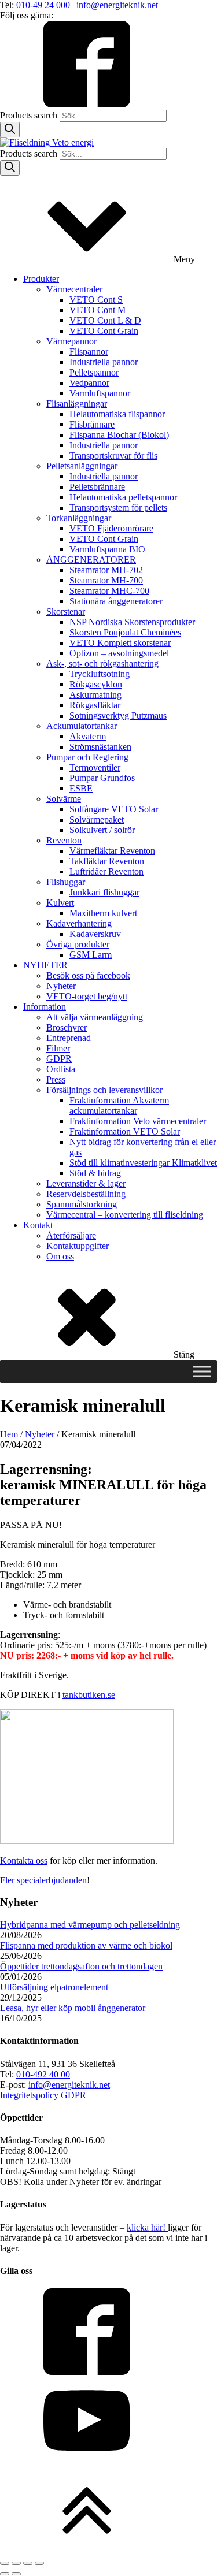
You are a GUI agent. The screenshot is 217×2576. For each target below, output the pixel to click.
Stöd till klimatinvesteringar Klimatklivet (143, 1163)
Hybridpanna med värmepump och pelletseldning (90, 1925)
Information (45, 1007)
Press (56, 1079)
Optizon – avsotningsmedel (119, 653)
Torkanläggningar (79, 518)
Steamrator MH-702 (106, 570)
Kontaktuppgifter (78, 1246)
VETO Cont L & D (105, 320)
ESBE (81, 788)
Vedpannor (89, 383)
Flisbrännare (92, 424)
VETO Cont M (98, 310)
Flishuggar (66, 882)
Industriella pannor (104, 362)
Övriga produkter (78, 944)
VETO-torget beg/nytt (87, 996)
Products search (30, 115)
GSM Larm (91, 955)
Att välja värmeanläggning (95, 1017)
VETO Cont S (96, 300)
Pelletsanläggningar (82, 466)
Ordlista (61, 1069)
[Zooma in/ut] (5, 2563)
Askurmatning (95, 695)
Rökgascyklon (96, 684)
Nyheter (61, 986)
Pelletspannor (94, 372)
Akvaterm (88, 736)
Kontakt (38, 1225)
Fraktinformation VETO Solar (125, 1131)
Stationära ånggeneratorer (116, 601)
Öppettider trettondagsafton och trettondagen (81, 1966)
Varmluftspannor (100, 393)
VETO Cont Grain (104, 331)
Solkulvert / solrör (102, 830)
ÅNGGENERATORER (91, 560)
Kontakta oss (24, 1861)
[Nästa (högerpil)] (16, 2574)
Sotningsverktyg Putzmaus (118, 715)
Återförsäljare (71, 1235)
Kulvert (60, 903)
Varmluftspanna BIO (107, 549)
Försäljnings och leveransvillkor (104, 1090)
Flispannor (89, 352)
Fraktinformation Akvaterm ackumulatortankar (119, 1105)
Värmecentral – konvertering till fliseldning (125, 1215)
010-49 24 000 (44, 5)
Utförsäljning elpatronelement (54, 1987)
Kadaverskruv (95, 934)
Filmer (58, 1048)
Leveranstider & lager (86, 1183)
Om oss (60, 1256)
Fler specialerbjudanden (43, 1880)
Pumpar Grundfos (102, 778)
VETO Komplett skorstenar (120, 643)
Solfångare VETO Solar (114, 809)
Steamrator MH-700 (106, 580)
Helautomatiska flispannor (117, 414)
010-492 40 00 (43, 2074)
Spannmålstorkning (82, 1204)
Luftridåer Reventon (106, 871)
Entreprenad (69, 1038)
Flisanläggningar (77, 404)
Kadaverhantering (79, 923)
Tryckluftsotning (100, 674)
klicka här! (147, 2227)
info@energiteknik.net (117, 5)
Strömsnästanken (100, 747)
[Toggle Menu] (202, 1371)
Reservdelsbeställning (86, 1194)
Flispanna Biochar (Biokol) (119, 435)
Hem (9, 1434)
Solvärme (64, 799)
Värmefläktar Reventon (112, 851)
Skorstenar (66, 612)
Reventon (64, 840)
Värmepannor (71, 341)
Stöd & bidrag (95, 1173)
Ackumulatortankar (82, 726)
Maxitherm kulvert (103, 913)
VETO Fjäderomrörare (111, 528)
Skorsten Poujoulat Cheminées (125, 632)
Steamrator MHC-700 (109, 591)
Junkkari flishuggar (104, 892)
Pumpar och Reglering (87, 757)
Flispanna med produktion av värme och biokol (86, 1945)
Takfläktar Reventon (107, 861)
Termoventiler (95, 767)
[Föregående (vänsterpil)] (5, 2574)
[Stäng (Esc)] (39, 2563)
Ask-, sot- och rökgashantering (102, 663)
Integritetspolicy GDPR (43, 2095)
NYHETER (45, 965)
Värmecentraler (74, 289)
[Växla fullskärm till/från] (16, 2563)
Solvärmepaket (97, 819)
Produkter (41, 279)
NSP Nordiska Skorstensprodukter (132, 622)
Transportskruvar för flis (113, 456)
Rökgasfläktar (95, 705)
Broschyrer (67, 1027)
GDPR (59, 1059)
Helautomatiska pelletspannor (123, 497)
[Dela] (28, 2563)
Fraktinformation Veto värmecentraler (138, 1121)
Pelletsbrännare (97, 487)
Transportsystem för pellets (118, 508)
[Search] (10, 130)
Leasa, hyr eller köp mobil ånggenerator (73, 2008)
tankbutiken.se (89, 1695)
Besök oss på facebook (88, 975)
